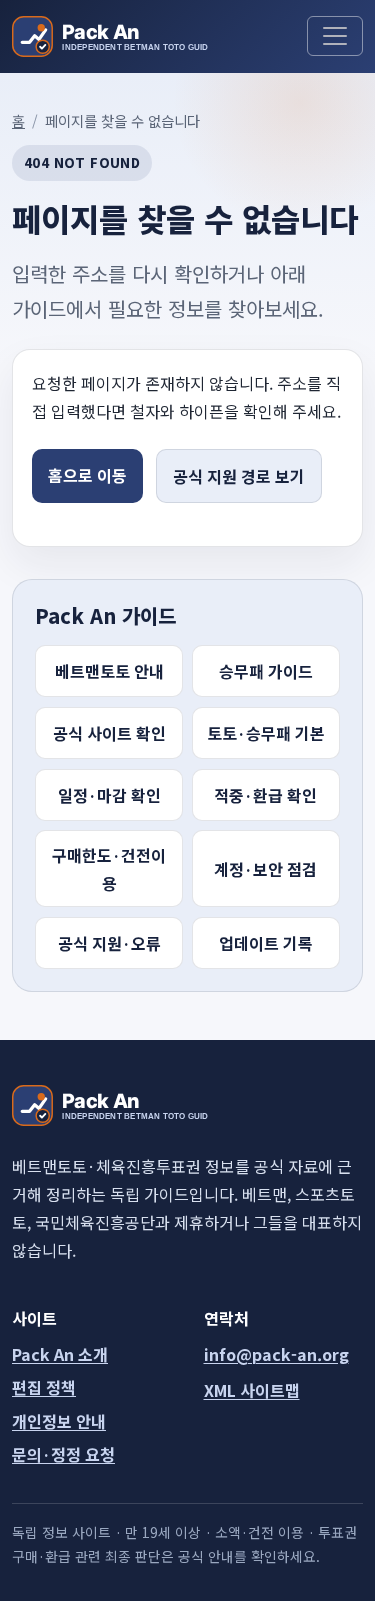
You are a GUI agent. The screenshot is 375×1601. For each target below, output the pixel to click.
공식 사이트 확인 (109, 733)
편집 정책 (44, 1387)
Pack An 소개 (60, 1354)
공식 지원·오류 (109, 943)
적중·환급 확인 (265, 795)
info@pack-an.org (276, 1354)
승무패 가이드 (266, 671)
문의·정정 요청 (63, 1454)
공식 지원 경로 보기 (239, 476)
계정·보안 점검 (265, 869)
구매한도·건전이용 (109, 869)
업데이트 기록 (266, 943)
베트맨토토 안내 (109, 671)
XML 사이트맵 (252, 1390)
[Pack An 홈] (110, 36)
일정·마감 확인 (109, 795)
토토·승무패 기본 (266, 733)
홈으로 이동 (87, 475)
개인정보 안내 (59, 1421)
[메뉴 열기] (335, 36)
